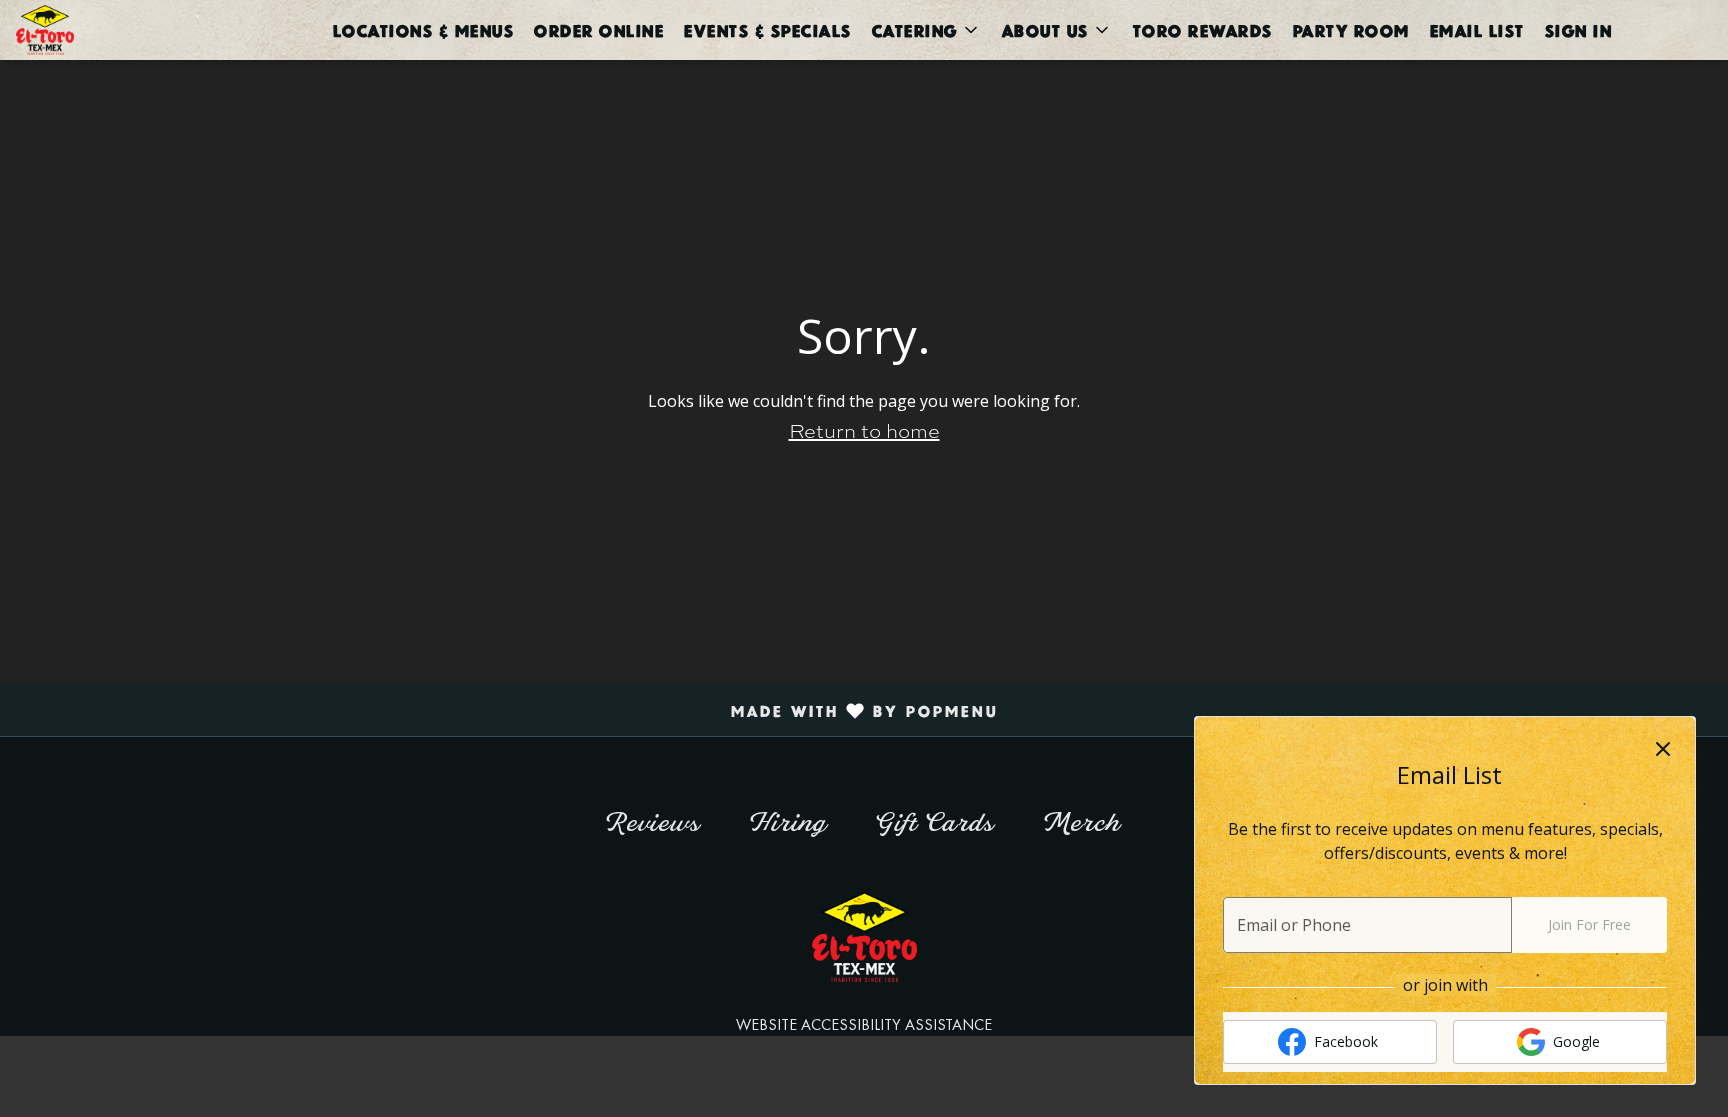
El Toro (864, 937)
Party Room (1350, 29)
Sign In (1578, 29)
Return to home (864, 429)
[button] (926, 30)
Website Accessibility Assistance (864, 1024)
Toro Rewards (1202, 29)
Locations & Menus (423, 29)
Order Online (598, 29)
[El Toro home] (106, 30)
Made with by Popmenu (506, 710)
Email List (1476, 29)
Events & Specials (767, 29)
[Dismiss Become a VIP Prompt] (1663, 749)
